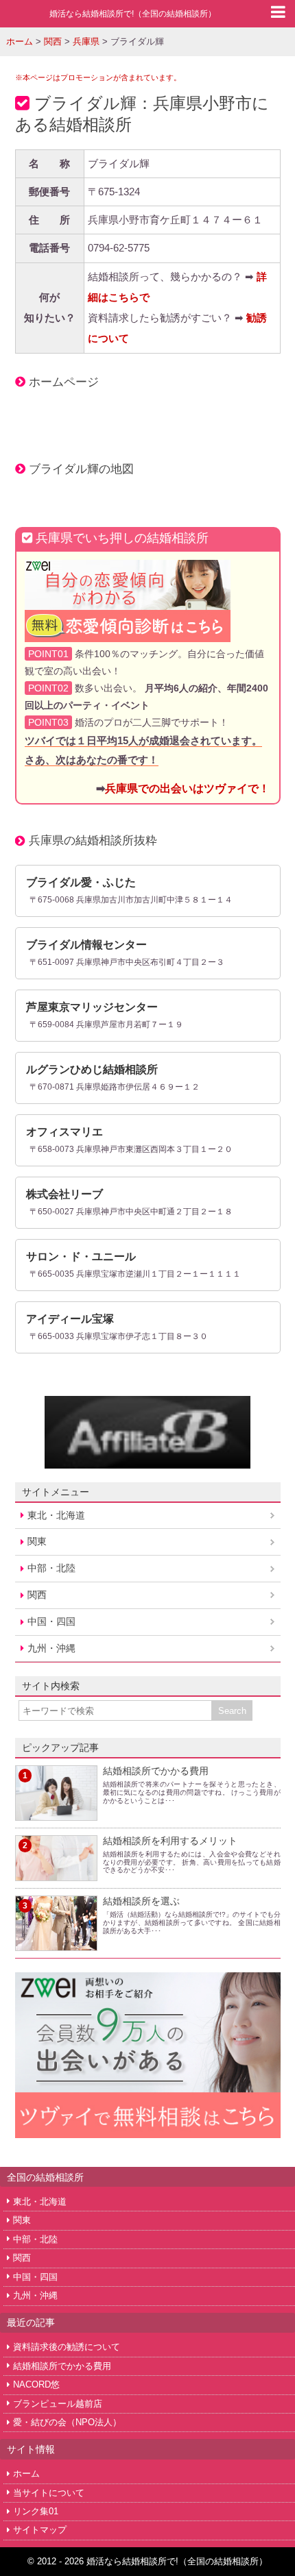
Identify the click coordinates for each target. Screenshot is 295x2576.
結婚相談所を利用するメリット (170, 1841)
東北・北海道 (56, 1515)
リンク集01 (36, 2511)
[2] (56, 1873)
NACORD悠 (36, 2384)
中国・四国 (51, 1621)
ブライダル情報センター (86, 945)
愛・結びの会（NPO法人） (67, 2422)
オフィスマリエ (64, 1132)
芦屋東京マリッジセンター (92, 1007)
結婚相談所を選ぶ (141, 1901)
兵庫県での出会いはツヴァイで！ (187, 788)
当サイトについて (49, 2493)
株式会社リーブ (64, 1194)
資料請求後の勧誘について (67, 2347)
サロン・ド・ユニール (81, 1256)
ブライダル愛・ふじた (81, 882)
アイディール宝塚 (70, 1319)
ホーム (26, 2474)
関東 (37, 1541)
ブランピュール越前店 (58, 2404)
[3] (56, 1943)
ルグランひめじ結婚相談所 (92, 1069)
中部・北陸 (51, 1568)
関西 (37, 1595)
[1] (56, 1813)
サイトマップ (40, 2530)
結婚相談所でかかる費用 (156, 1771)
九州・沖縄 (51, 1648)
